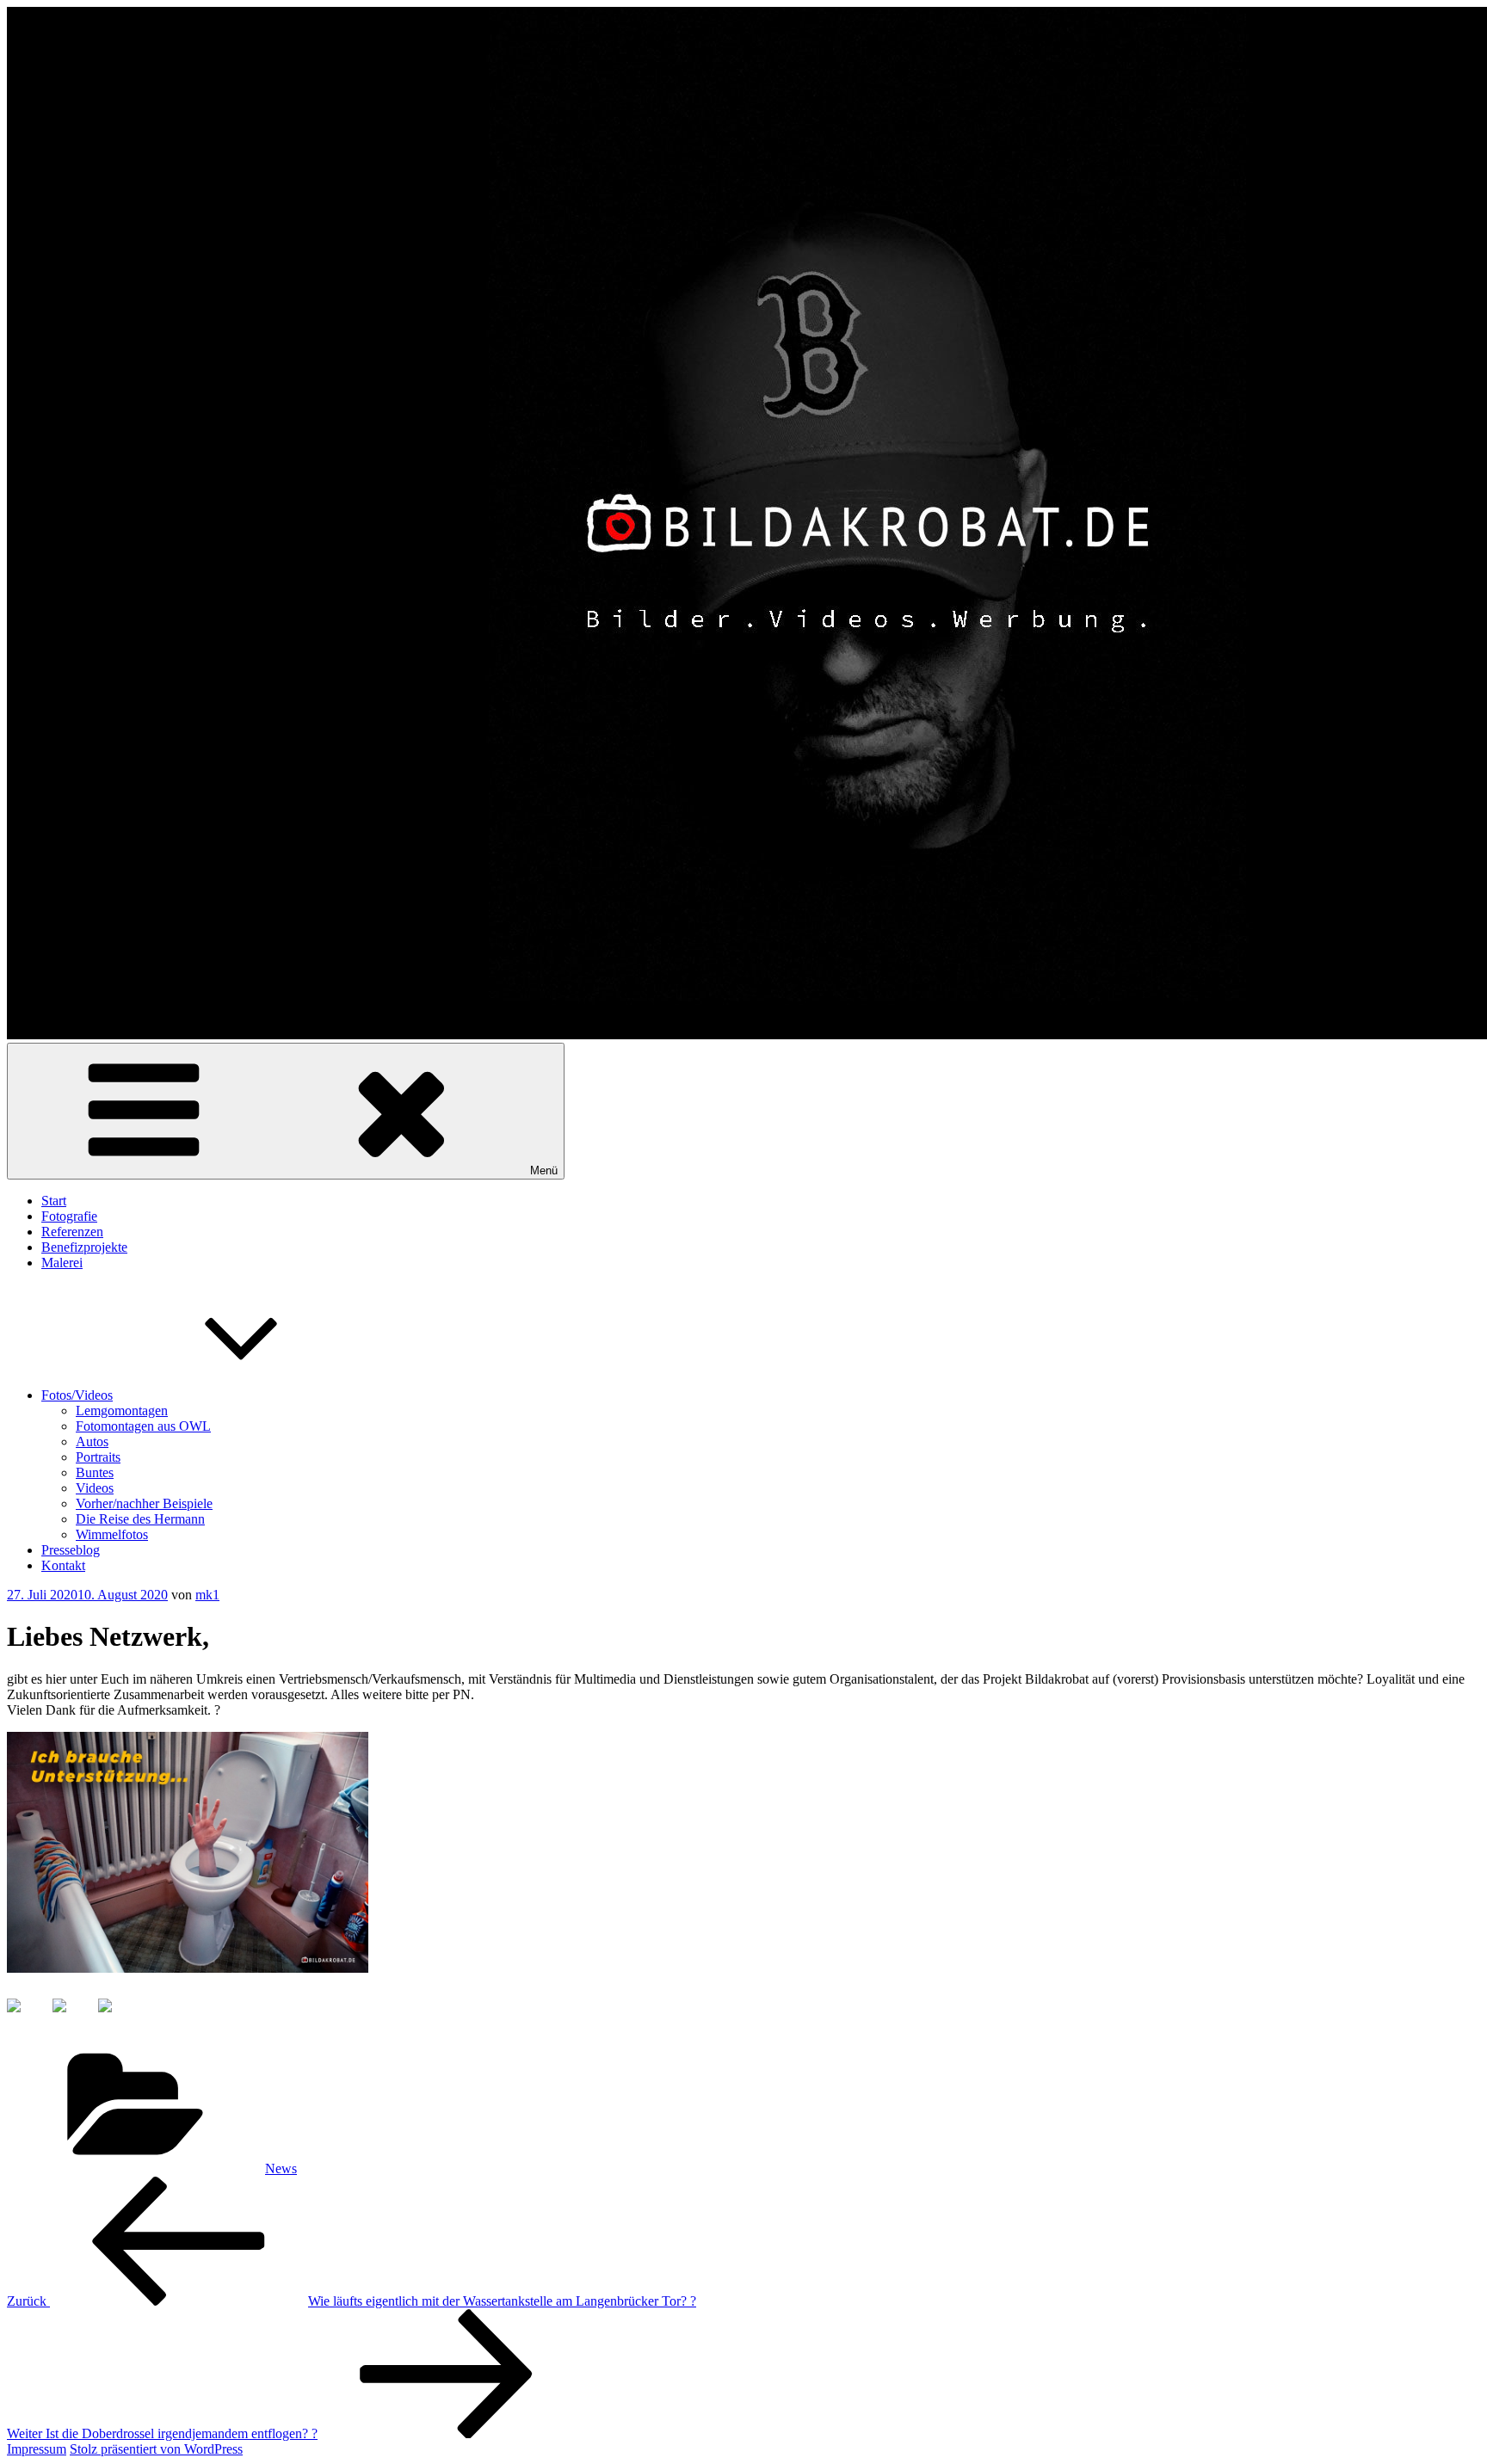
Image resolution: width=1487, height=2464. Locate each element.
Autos (92, 1441)
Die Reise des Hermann (140, 1519)
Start (54, 1201)
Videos (95, 1488)
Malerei (62, 1263)
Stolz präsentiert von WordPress (156, 2449)
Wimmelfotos (112, 1534)
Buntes (95, 1472)
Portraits (98, 1457)
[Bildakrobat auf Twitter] (73, 2019)
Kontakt (63, 1565)
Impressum (37, 2449)
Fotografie (69, 1216)
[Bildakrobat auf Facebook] (28, 2019)
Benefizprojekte (84, 1247)
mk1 (207, 1595)
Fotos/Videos (77, 1395)
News (281, 2168)
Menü (544, 1170)
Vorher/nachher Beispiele (144, 1503)
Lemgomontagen (122, 1411)
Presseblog (71, 1550)
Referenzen (72, 1232)
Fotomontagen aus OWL (143, 1426)
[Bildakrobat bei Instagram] (119, 2019)
